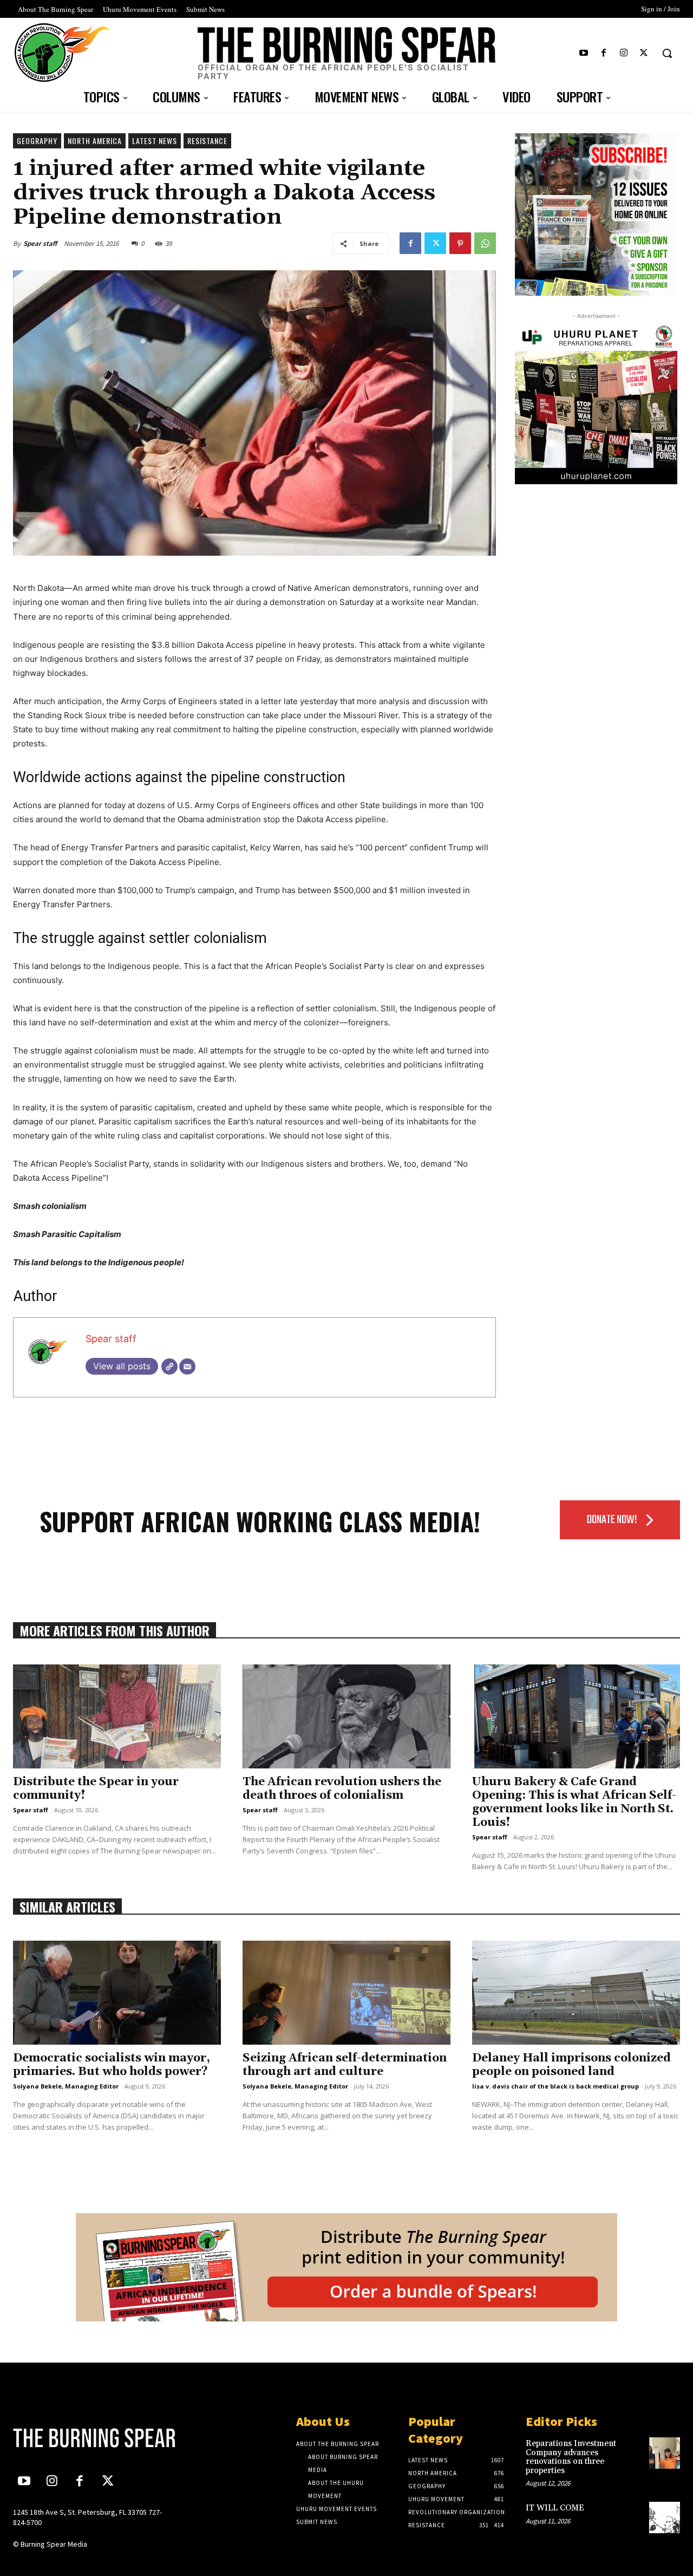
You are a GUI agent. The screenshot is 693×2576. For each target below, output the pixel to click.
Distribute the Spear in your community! (96, 1789)
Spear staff (40, 243)
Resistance (207, 141)
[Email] (187, 1367)
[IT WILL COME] (665, 2517)
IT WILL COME (555, 2508)
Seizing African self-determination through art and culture (345, 2065)
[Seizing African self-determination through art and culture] (346, 1993)
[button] (667, 53)
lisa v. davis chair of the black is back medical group (555, 2086)
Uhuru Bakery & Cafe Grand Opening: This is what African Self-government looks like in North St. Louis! (574, 1802)
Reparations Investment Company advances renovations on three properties (571, 2457)
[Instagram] (624, 53)
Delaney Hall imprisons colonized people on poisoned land (571, 2065)
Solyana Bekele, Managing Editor (66, 2086)
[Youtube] (583, 53)
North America (95, 141)
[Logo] (90, 2438)
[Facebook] (603, 53)
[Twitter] (644, 53)
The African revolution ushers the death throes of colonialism (342, 1789)
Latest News (155, 141)
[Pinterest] (460, 243)
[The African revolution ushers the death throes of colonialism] (346, 1716)
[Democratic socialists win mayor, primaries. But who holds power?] (117, 1993)
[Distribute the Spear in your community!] (117, 1716)
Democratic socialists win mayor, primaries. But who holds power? (112, 2065)
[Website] (169, 1367)
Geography (37, 141)
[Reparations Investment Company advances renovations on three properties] (665, 2453)
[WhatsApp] (485, 243)
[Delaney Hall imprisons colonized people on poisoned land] (576, 1993)
